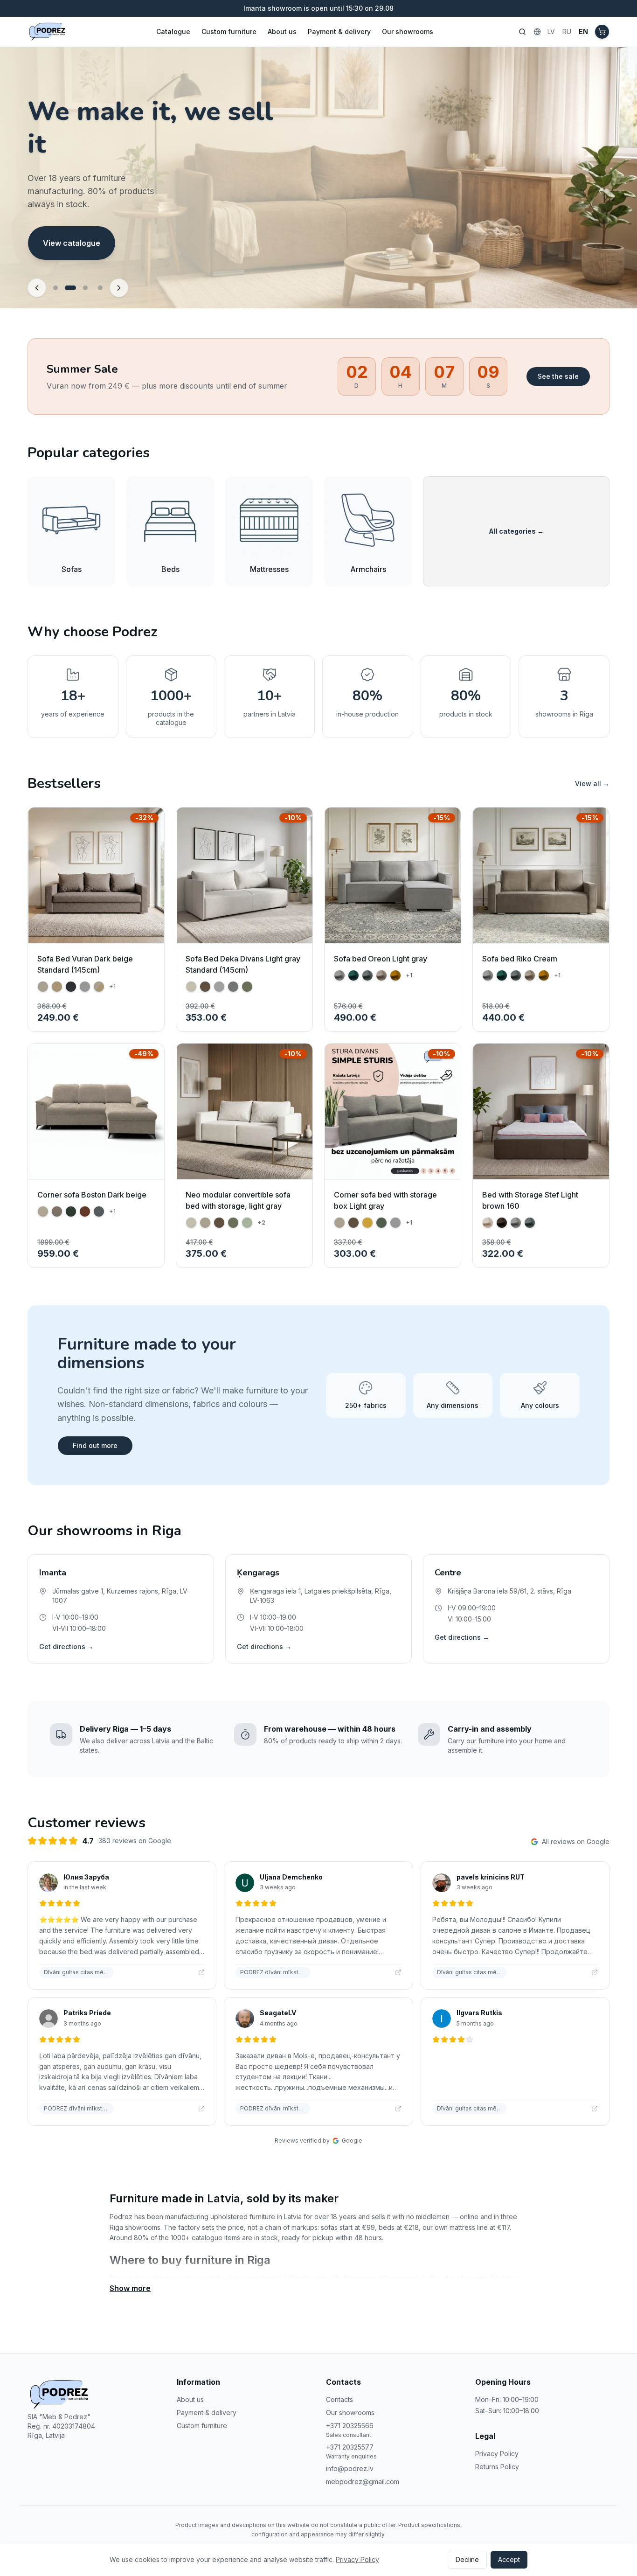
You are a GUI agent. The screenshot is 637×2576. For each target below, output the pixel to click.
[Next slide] (119, 288)
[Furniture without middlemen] (85, 288)
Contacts (339, 2399)
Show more (130, 2288)
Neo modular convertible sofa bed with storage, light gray (238, 1200)
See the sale (558, 376)
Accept (509, 2559)
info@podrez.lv (350, 2468)
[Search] (522, 32)
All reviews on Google (576, 1841)
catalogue (162, 2278)
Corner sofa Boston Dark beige (92, 1195)
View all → (592, 783)
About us (282, 31)
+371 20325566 (350, 2426)
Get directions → (66, 1647)
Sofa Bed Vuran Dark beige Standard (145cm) (85, 964)
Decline (467, 2559)
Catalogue (173, 31)
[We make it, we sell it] (70, 288)
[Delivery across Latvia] (100, 288)
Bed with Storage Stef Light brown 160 (530, 1200)
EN (583, 31)
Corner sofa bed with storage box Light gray (385, 1200)
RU (567, 31)
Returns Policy (497, 2467)
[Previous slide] (37, 288)
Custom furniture (229, 31)
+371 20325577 (350, 2447)
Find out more (95, 1445)
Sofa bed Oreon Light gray (381, 959)
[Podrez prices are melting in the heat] (55, 288)
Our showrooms (408, 31)
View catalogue (72, 250)
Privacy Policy (497, 2454)
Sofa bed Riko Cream (520, 959)
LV (551, 31)
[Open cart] (602, 32)
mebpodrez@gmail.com (363, 2482)
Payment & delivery (339, 31)
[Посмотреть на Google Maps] (201, 1972)
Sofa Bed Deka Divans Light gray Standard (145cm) (243, 964)
